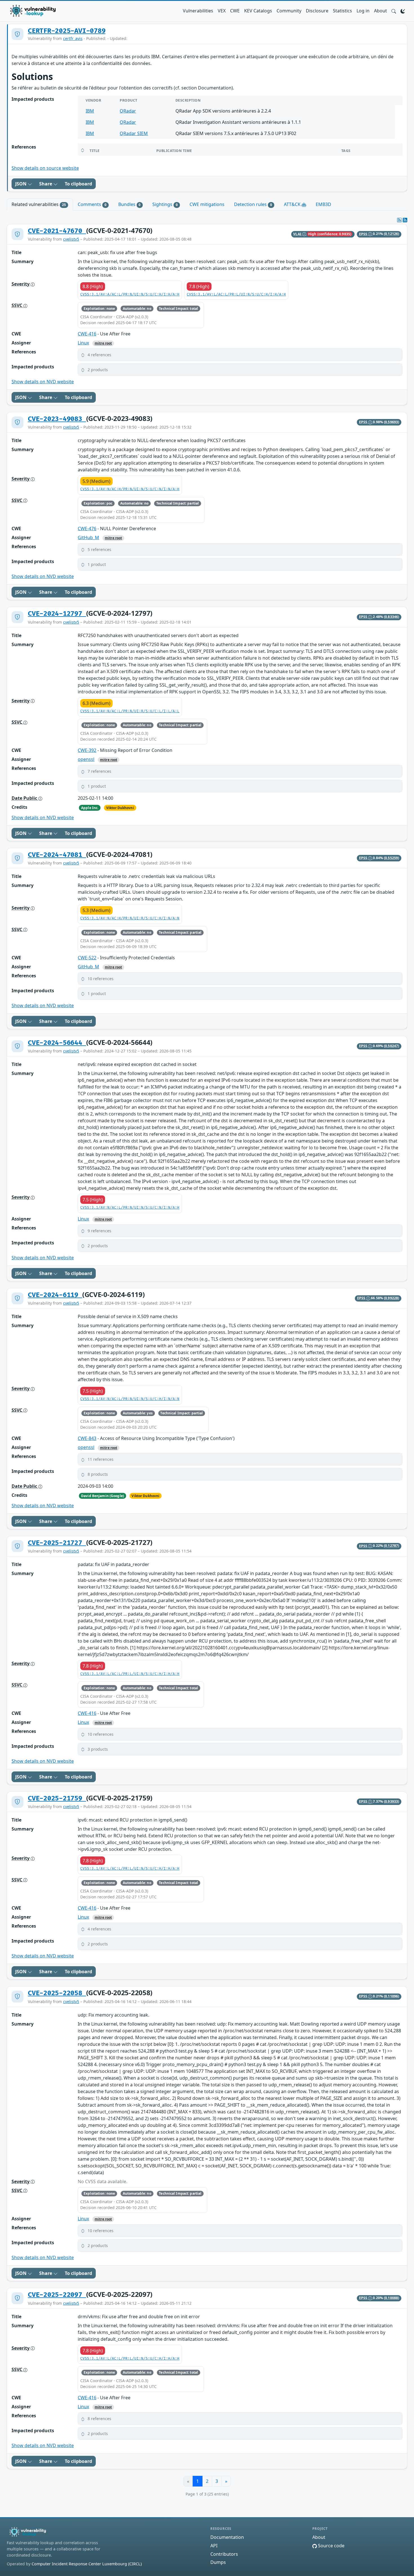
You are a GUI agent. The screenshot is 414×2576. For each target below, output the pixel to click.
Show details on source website (45, 168)
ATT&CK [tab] (293, 204)
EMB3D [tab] (323, 204)
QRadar (128, 111)
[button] (394, 11)
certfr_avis (73, 38)
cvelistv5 (71, 239)
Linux (83, 343)
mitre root (103, 343)
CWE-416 (87, 334)
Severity (21, 284)
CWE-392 (87, 750)
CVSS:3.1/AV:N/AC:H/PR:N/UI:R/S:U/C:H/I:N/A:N (130, 918)
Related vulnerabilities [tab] (39, 204)
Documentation (227, 2537)
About (380, 11)
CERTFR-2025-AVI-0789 (67, 31)
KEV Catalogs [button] (258, 11)
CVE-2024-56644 (57, 1043)
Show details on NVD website (43, 382)
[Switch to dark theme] (403, 11)
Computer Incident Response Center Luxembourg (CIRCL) (87, 2564)
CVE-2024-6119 (55, 1295)
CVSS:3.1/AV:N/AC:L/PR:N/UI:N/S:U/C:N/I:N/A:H (130, 1208)
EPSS (364, 234)
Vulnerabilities (198, 11)
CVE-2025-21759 (57, 1798)
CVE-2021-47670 (57, 231)
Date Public (25, 798)
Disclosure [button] (317, 11)
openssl (86, 759)
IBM (90, 111)
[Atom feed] (399, 220)
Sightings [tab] (165, 204)
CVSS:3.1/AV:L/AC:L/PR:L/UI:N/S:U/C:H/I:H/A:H (236, 294)
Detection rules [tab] (253, 204)
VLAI (298, 234)
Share (46, 184)
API (214, 2546)
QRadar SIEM (134, 133)
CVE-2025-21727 (57, 1543)
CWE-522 (87, 958)
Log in (363, 11)
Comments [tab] (92, 204)
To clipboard (78, 184)
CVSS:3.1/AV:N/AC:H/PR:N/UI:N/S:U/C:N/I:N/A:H (130, 489)
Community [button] (289, 11)
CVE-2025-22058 (57, 1993)
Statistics (342, 11)
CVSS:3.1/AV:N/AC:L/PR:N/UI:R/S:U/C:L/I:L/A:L (130, 711)
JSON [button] (21, 184)
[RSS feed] (405, 220)
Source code (331, 2546)
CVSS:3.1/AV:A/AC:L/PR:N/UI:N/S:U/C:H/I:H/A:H (130, 294)
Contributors (224, 2554)
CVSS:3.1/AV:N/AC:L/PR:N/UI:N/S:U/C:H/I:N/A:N (130, 1399)
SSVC (17, 305)
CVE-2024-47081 (57, 855)
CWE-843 (87, 1438)
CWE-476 (87, 528)
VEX (222, 11)
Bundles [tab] (130, 204)
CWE (235, 11)
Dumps (218, 2562)
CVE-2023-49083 (57, 419)
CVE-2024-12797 (57, 614)
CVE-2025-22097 (57, 2295)
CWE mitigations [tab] (207, 204)
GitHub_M (88, 537)
